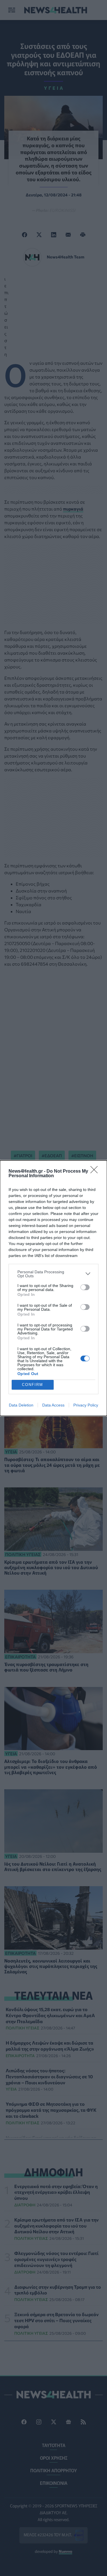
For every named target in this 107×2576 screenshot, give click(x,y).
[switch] (85, 1287)
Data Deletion (21, 1405)
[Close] (96, 1172)
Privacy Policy (86, 1405)
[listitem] (53, 1274)
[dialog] (53, 1288)
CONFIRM (33, 1385)
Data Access (53, 1405)
